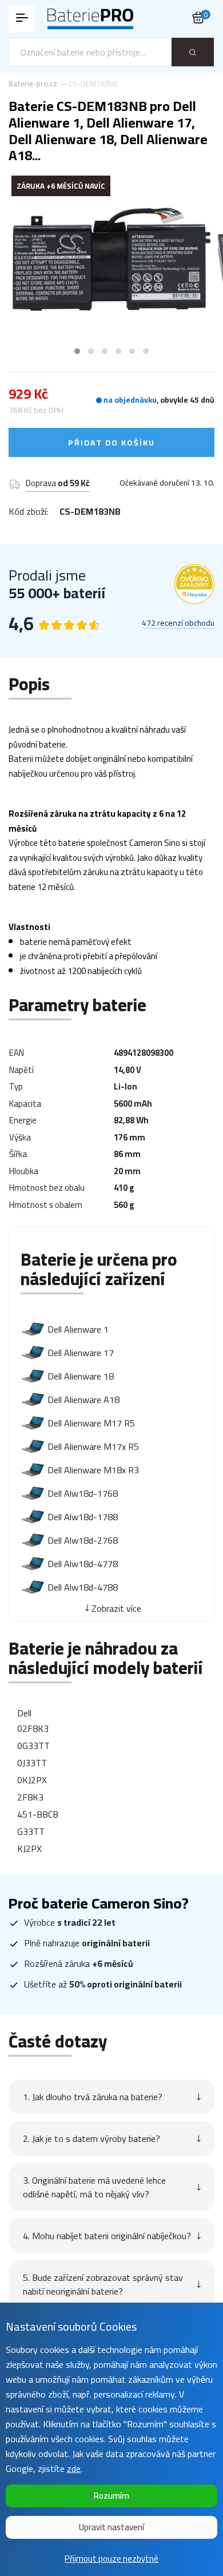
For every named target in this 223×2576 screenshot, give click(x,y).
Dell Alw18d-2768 (83, 1540)
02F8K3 (33, 1728)
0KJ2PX (32, 1780)
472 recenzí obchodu (178, 623)
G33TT (31, 1831)
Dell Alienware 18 (81, 1376)
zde (74, 2468)
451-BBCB (38, 1814)
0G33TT (33, 1746)
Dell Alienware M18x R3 (93, 1470)
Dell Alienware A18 (83, 1400)
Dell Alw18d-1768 (83, 1493)
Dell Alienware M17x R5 (93, 1446)
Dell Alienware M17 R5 (91, 1423)
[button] (77, 351)
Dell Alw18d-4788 (83, 1587)
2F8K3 (30, 1797)
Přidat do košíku (111, 443)
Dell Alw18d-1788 (83, 1517)
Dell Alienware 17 (81, 1353)
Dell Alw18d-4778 (83, 1564)
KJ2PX (29, 1848)
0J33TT (32, 1763)
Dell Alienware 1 (78, 1329)
